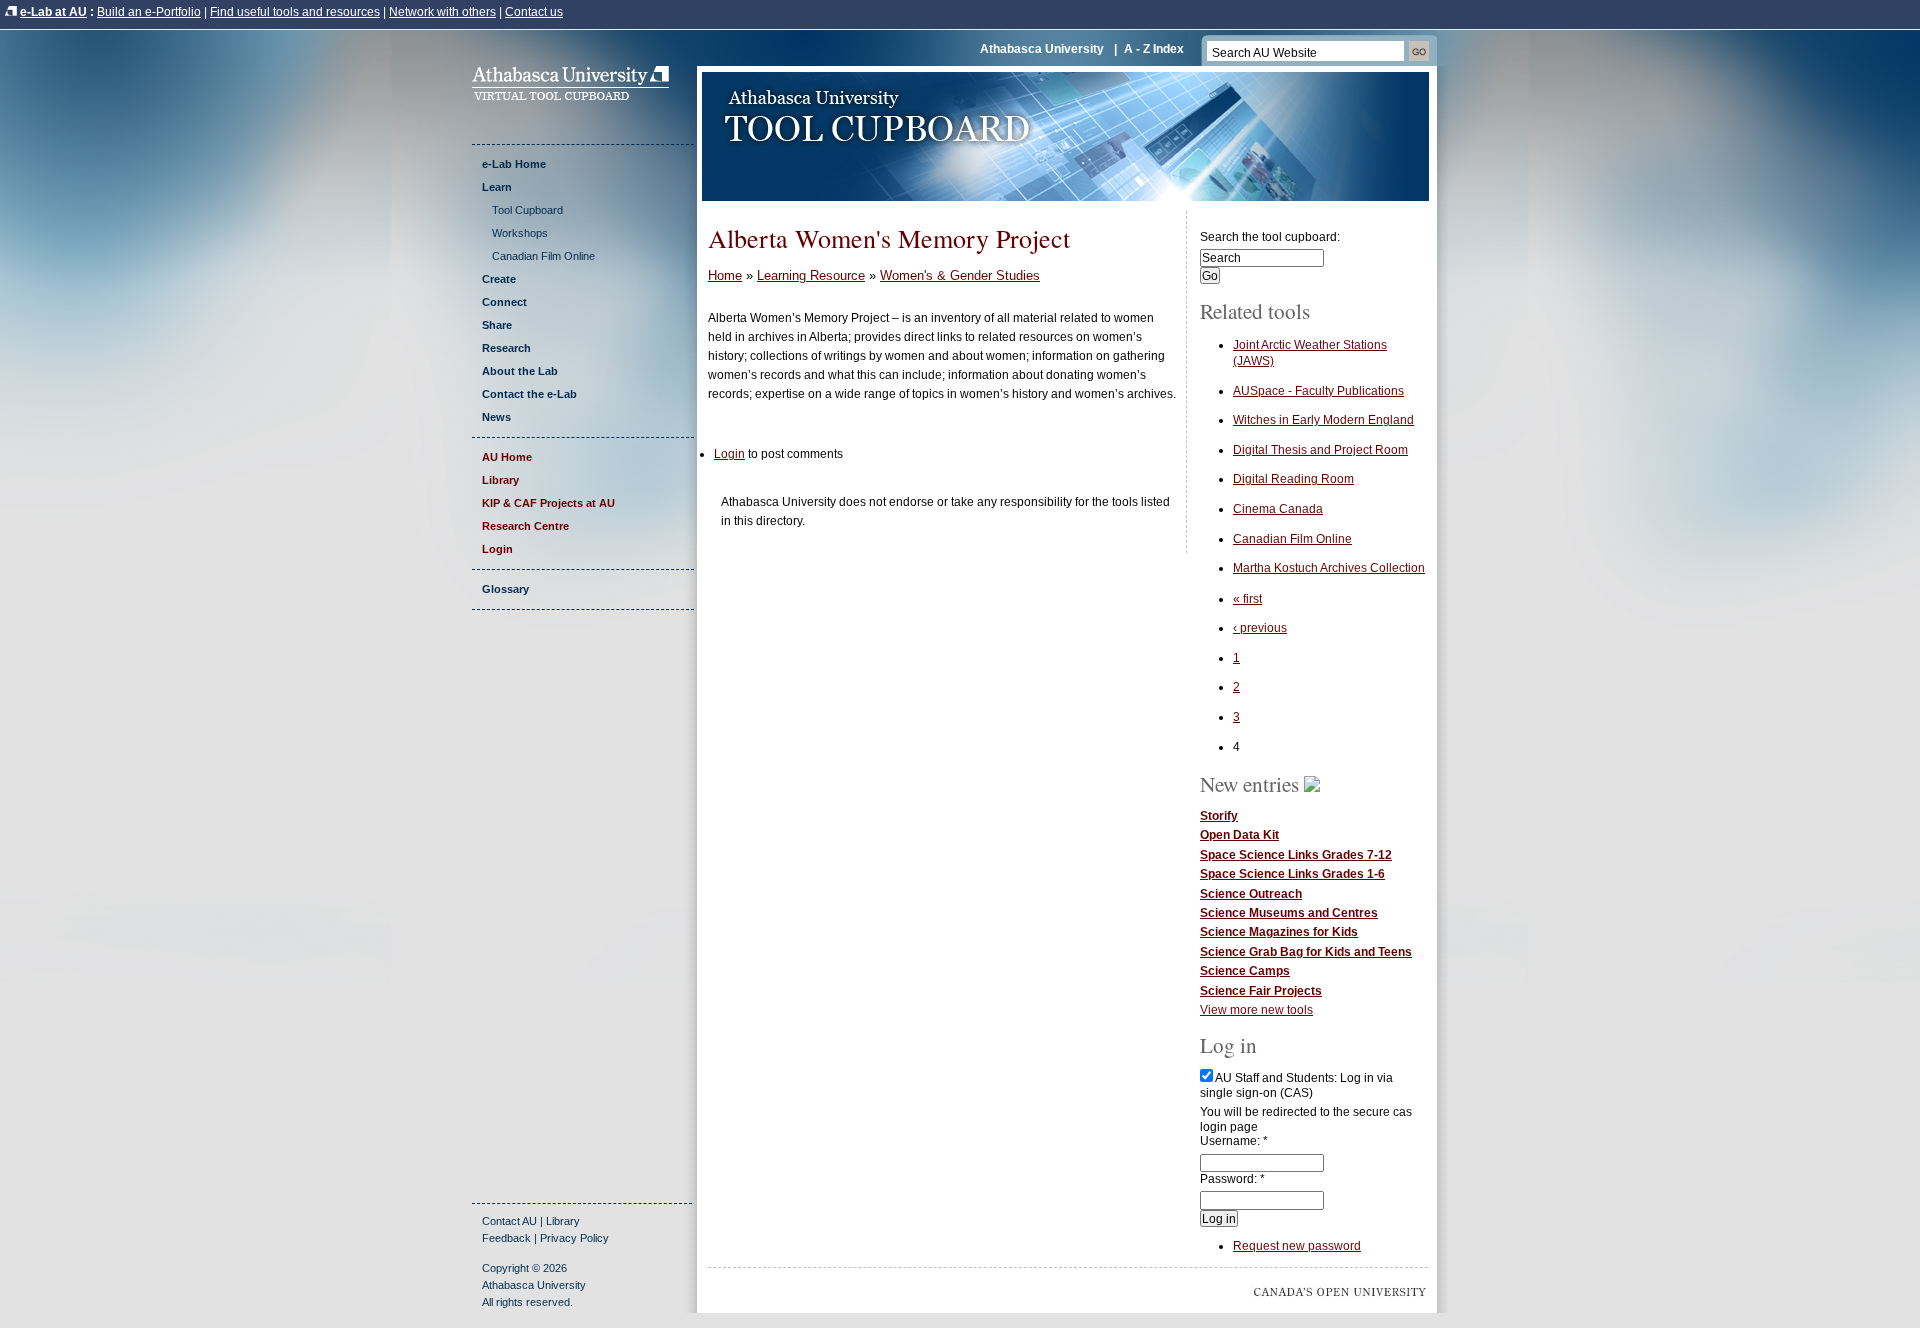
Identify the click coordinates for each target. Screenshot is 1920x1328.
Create (499, 279)
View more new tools (1256, 1010)
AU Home (507, 457)
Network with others (442, 12)
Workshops (520, 233)
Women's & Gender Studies (960, 275)
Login (497, 549)
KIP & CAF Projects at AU (548, 503)
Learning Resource (811, 275)
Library (500, 480)
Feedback (506, 1238)
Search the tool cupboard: (1270, 237)
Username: (1234, 1141)
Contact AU (509, 1221)
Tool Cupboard (527, 210)
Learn (497, 187)
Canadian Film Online (543, 256)
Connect (504, 302)
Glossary (505, 589)
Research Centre (525, 526)
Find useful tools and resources (295, 12)
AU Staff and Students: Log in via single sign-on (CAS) (1296, 1085)
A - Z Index (1154, 49)
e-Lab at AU (53, 12)
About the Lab (520, 371)
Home (725, 275)
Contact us (534, 12)
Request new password (1297, 1246)
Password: (1232, 1179)
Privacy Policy (574, 1238)
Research (506, 348)
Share (497, 325)
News (496, 417)
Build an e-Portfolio (149, 12)
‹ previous (1260, 628)
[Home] (577, 96)
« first (1247, 599)
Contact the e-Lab (529, 394)
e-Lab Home (514, 164)
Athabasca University (1042, 49)
